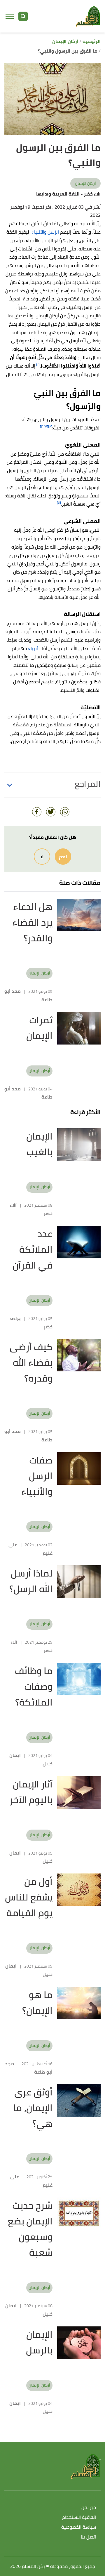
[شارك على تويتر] (51, 812)
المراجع (88, 784)
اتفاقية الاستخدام (79, 2517)
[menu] (10, 16)
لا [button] (42, 857)
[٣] (46, 426)
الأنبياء (34, 648)
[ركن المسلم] (88, 16)
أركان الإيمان (85, 183)
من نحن (89, 2508)
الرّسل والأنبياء (45, 232)
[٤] (59, 503)
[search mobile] (23, 16)
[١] (38, 364)
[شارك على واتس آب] (65, 812)
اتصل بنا (88, 2537)
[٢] (50, 426)
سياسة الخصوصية (79, 2527)
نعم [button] (63, 857)
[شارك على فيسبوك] (37, 812)
